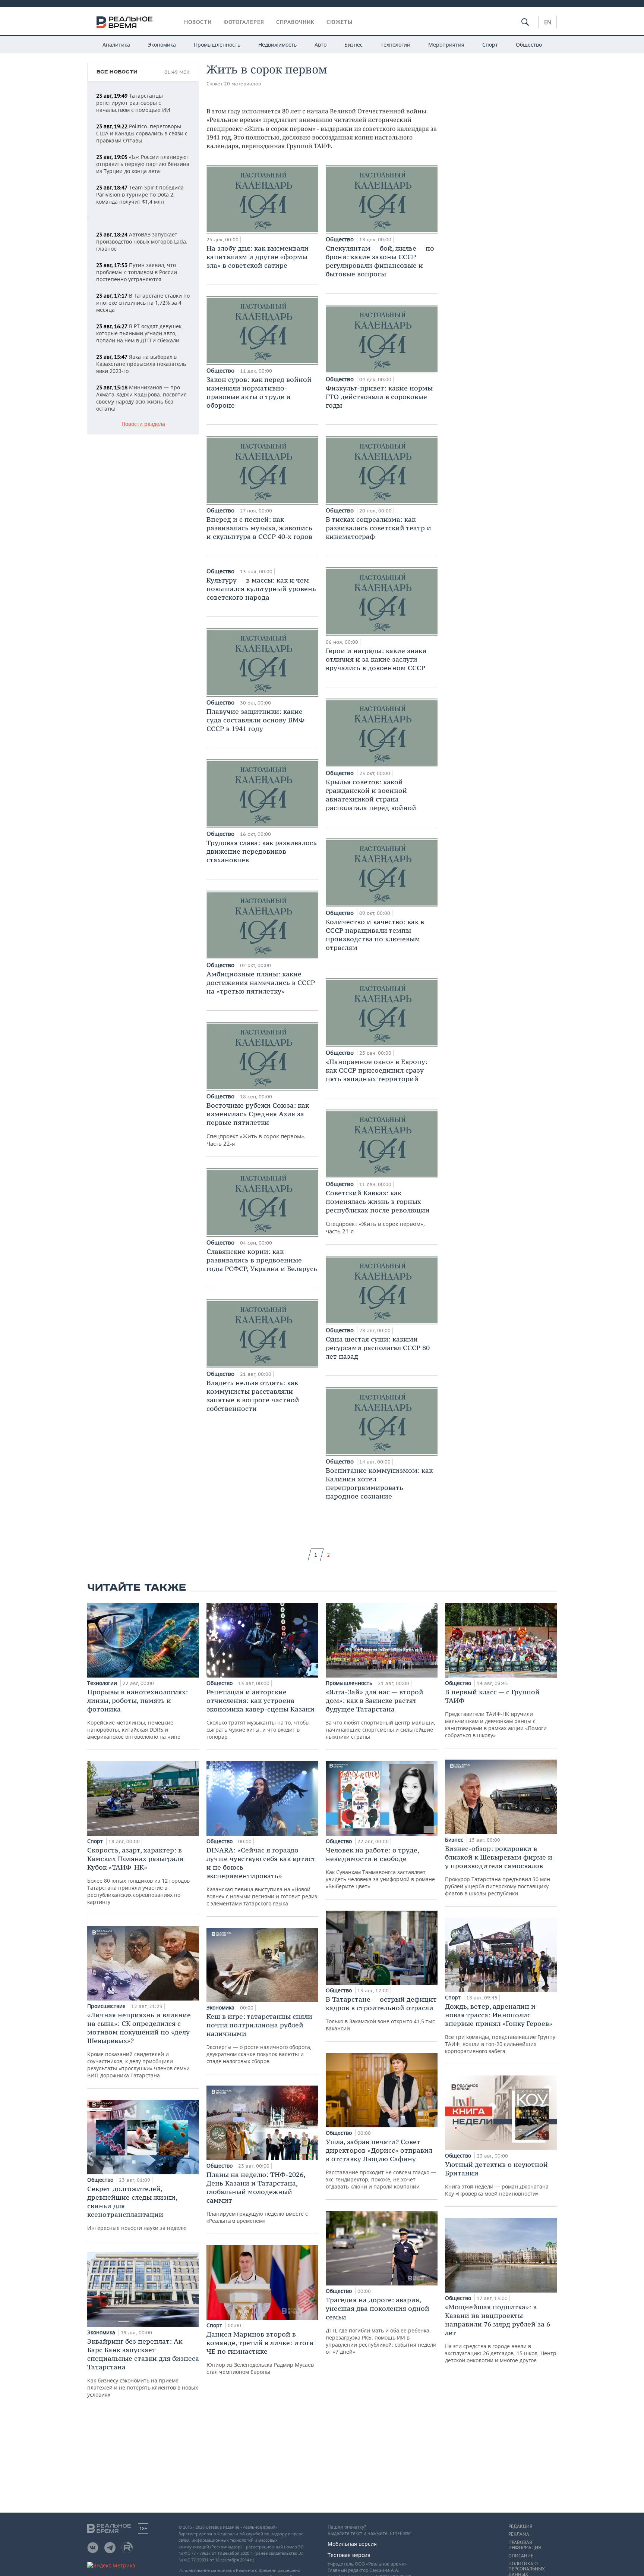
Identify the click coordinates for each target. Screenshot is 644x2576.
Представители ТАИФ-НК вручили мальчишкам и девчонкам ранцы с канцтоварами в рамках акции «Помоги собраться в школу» (496, 1713)
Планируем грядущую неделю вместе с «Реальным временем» (257, 2197)
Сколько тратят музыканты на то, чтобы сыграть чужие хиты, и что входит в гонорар (261, 1714)
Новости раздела (143, 424)
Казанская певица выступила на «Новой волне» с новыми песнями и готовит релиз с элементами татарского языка (262, 1876)
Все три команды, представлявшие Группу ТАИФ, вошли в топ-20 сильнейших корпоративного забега (500, 2028)
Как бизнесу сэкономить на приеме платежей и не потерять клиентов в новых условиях (143, 2368)
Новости (198, 22)
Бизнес (353, 45)
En (548, 22)
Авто (321, 45)
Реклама (519, 2534)
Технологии (395, 45)
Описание (521, 2556)
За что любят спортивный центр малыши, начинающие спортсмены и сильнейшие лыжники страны (381, 1714)
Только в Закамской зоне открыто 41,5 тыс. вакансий (381, 2013)
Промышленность (217, 45)
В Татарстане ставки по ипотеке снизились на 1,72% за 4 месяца (143, 303)
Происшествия (107, 2006)
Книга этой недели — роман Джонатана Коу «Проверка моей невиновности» (497, 2179)
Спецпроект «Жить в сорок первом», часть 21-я (378, 1212)
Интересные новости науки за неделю (137, 2208)
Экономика (162, 45)
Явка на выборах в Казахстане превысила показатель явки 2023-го (141, 364)
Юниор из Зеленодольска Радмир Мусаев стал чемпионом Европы (260, 2353)
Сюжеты (340, 22)
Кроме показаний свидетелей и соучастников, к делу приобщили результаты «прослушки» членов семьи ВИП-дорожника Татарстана (139, 2045)
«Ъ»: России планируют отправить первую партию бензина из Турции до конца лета (143, 164)
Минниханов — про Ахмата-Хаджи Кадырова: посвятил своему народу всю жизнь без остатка (141, 398)
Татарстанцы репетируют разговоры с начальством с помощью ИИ (133, 103)
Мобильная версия (352, 2544)
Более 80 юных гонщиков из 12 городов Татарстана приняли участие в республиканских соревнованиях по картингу (138, 1876)
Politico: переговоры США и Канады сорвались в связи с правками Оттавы (142, 133)
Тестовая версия (349, 2555)
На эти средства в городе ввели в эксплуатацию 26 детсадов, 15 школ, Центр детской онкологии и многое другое (501, 2333)
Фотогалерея (244, 22)
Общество (529, 45)
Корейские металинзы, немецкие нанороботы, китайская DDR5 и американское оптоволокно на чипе (138, 1714)
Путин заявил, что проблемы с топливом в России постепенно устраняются (137, 272)
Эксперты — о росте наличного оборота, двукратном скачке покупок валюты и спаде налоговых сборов (259, 2038)
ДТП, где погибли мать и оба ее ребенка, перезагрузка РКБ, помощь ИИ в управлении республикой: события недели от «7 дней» (381, 2325)
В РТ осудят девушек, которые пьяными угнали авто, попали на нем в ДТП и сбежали (140, 333)
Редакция (520, 2526)
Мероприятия (446, 45)
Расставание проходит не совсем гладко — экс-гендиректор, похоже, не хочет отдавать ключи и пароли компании (381, 2164)
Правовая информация (525, 2545)
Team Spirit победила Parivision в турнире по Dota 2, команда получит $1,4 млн (140, 194)
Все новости (117, 72)
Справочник (295, 22)
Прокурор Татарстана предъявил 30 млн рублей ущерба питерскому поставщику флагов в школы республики (499, 1871)
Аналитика (116, 45)
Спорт (490, 45)
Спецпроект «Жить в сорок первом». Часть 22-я (258, 1124)
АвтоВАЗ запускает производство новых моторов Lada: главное (142, 241)
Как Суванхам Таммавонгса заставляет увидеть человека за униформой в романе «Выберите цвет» (380, 1868)
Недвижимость (277, 45)
